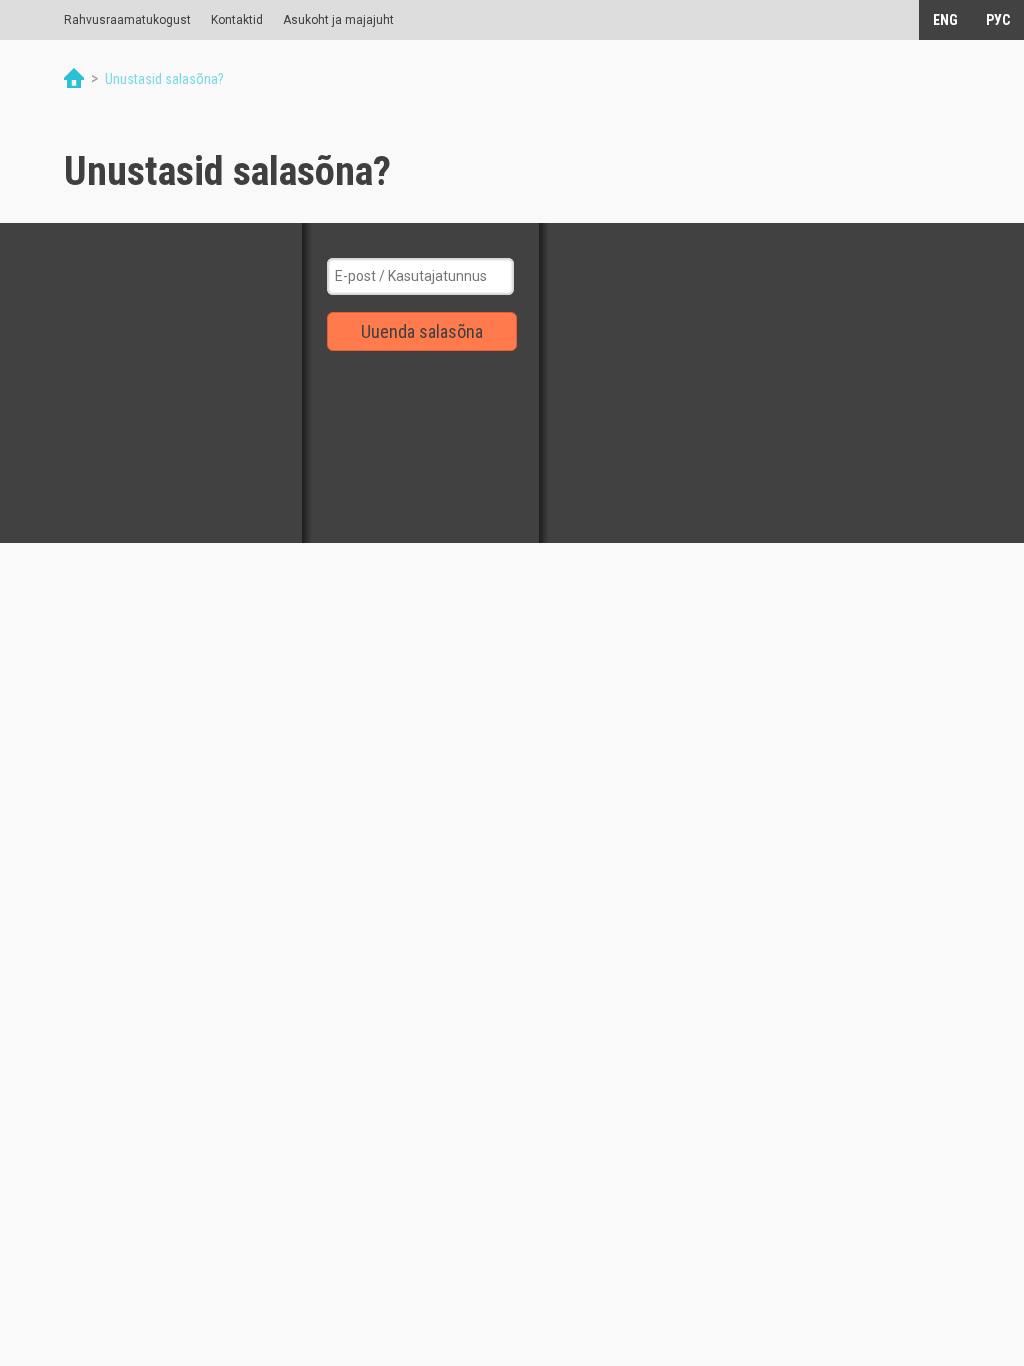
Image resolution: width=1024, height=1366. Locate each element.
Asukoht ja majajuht (338, 20)
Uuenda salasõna (422, 331)
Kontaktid (237, 20)
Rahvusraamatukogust (127, 20)
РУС (998, 20)
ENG (945, 20)
